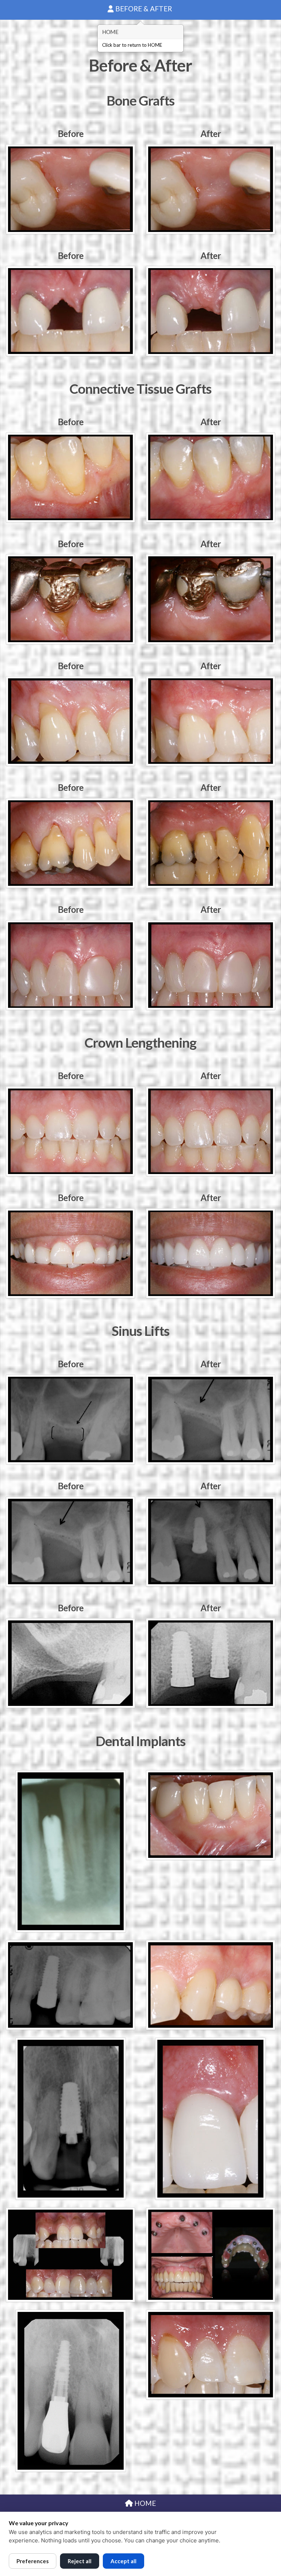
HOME (144, 2503)
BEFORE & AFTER (144, 9)
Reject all (80, 2561)
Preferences (33, 2561)
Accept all (123, 2561)
